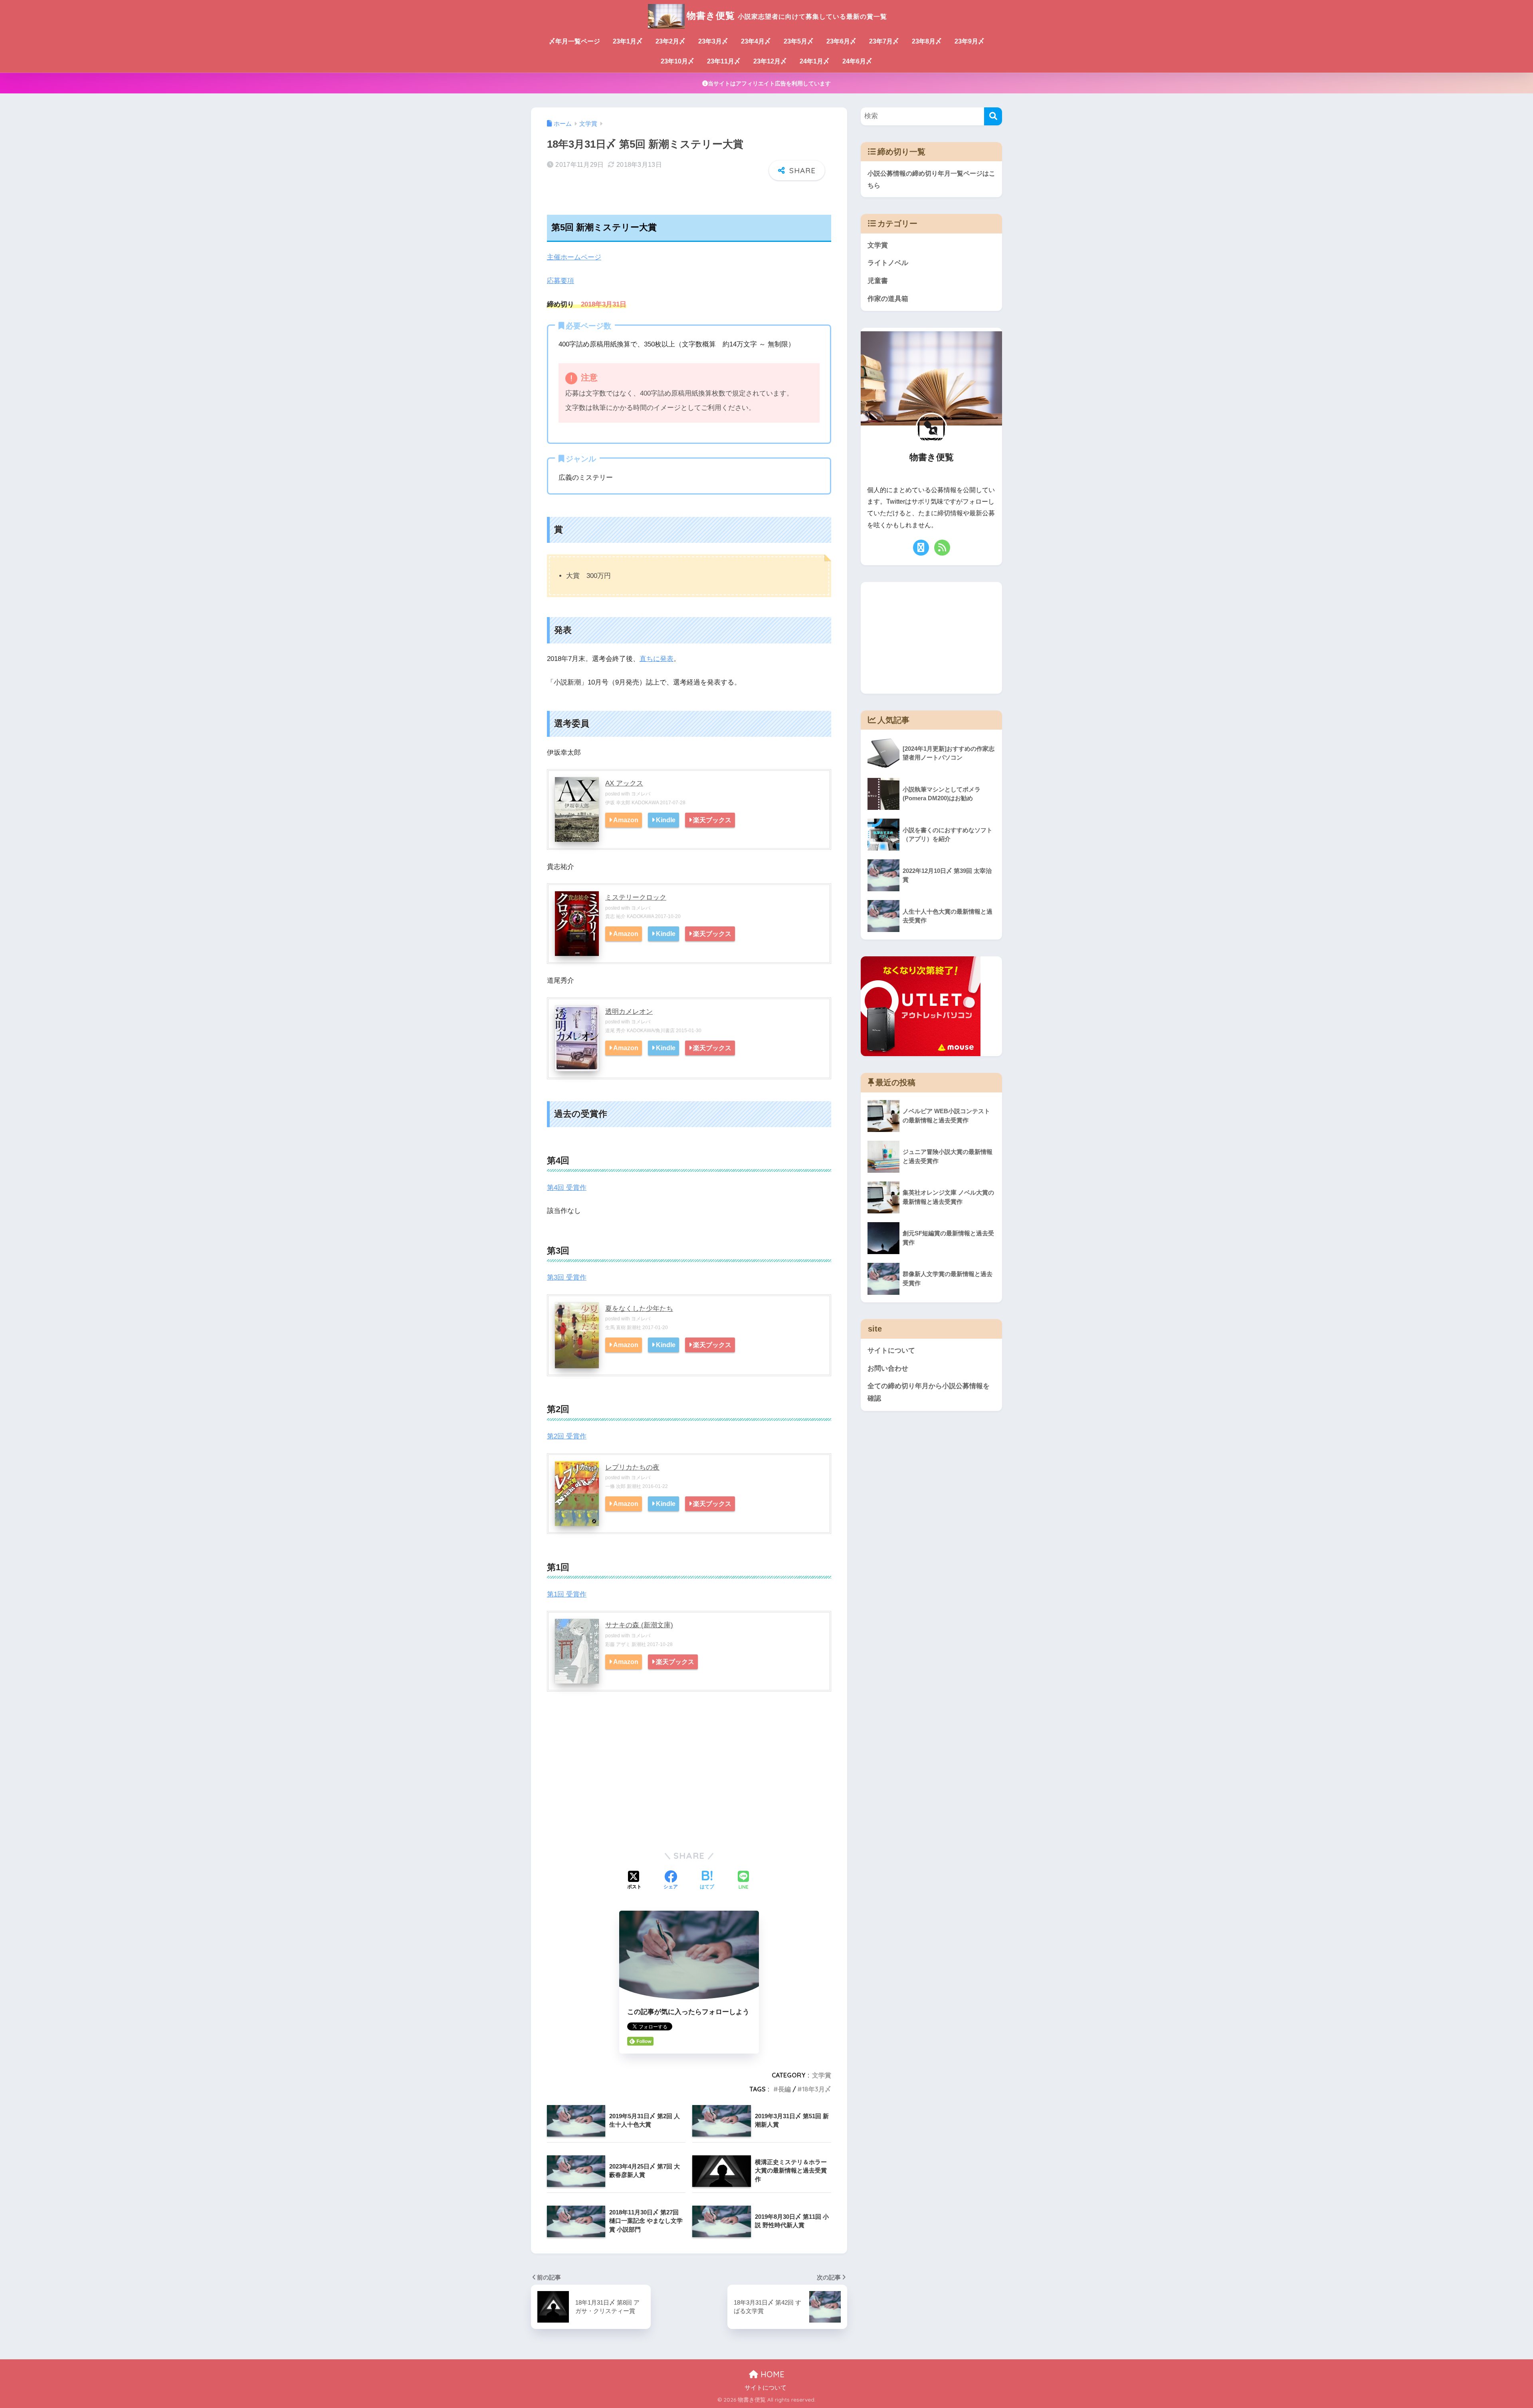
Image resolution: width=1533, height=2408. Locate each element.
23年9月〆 (970, 41)
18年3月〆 (817, 2089)
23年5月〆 (799, 41)
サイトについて (891, 1350)
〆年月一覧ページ (574, 41)
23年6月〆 (841, 41)
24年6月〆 (857, 61)
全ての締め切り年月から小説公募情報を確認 (929, 1392)
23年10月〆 (677, 61)
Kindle (666, 820)
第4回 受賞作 (567, 1188)
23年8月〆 (927, 41)
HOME (771, 2374)
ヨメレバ (641, 794)
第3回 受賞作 (567, 1277)
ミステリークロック (636, 897)
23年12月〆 (770, 61)
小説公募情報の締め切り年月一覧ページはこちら (931, 179)
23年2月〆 (670, 41)
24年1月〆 (815, 61)
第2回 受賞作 (567, 1436)
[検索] (993, 116)
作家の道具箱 (888, 299)
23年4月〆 (756, 41)
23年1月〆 (628, 41)
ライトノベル (888, 263)
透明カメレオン (629, 1012)
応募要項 (561, 281)
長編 (784, 2089)
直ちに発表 (657, 659)
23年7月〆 (884, 41)
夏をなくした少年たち (639, 1309)
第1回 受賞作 (567, 1594)
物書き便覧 (787, 15)
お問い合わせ (888, 1368)
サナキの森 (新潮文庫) (639, 1625)
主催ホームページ (574, 257)
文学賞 (822, 2075)
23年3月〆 (713, 41)
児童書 (878, 281)
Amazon (626, 820)
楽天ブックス (712, 820)
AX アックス (624, 783)
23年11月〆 (724, 61)
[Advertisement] (689, 1781)
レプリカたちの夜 (632, 1467)
